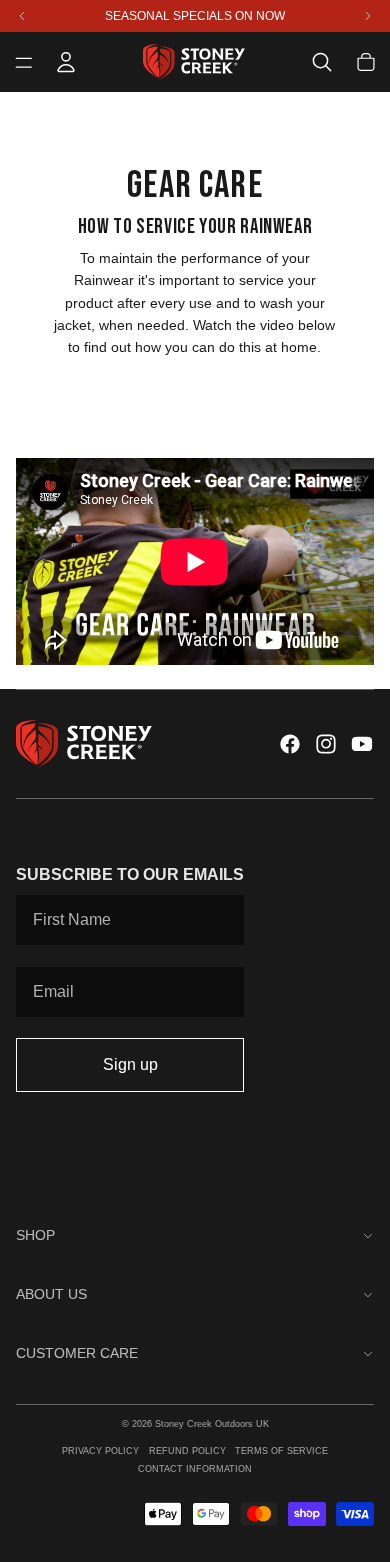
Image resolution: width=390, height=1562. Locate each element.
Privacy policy (100, 1451)
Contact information (195, 1469)
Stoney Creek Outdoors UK (212, 1424)
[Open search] (322, 62)
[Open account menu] (66, 62)
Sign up (130, 1064)
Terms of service (281, 1451)
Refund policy (187, 1451)
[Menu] (24, 62)
